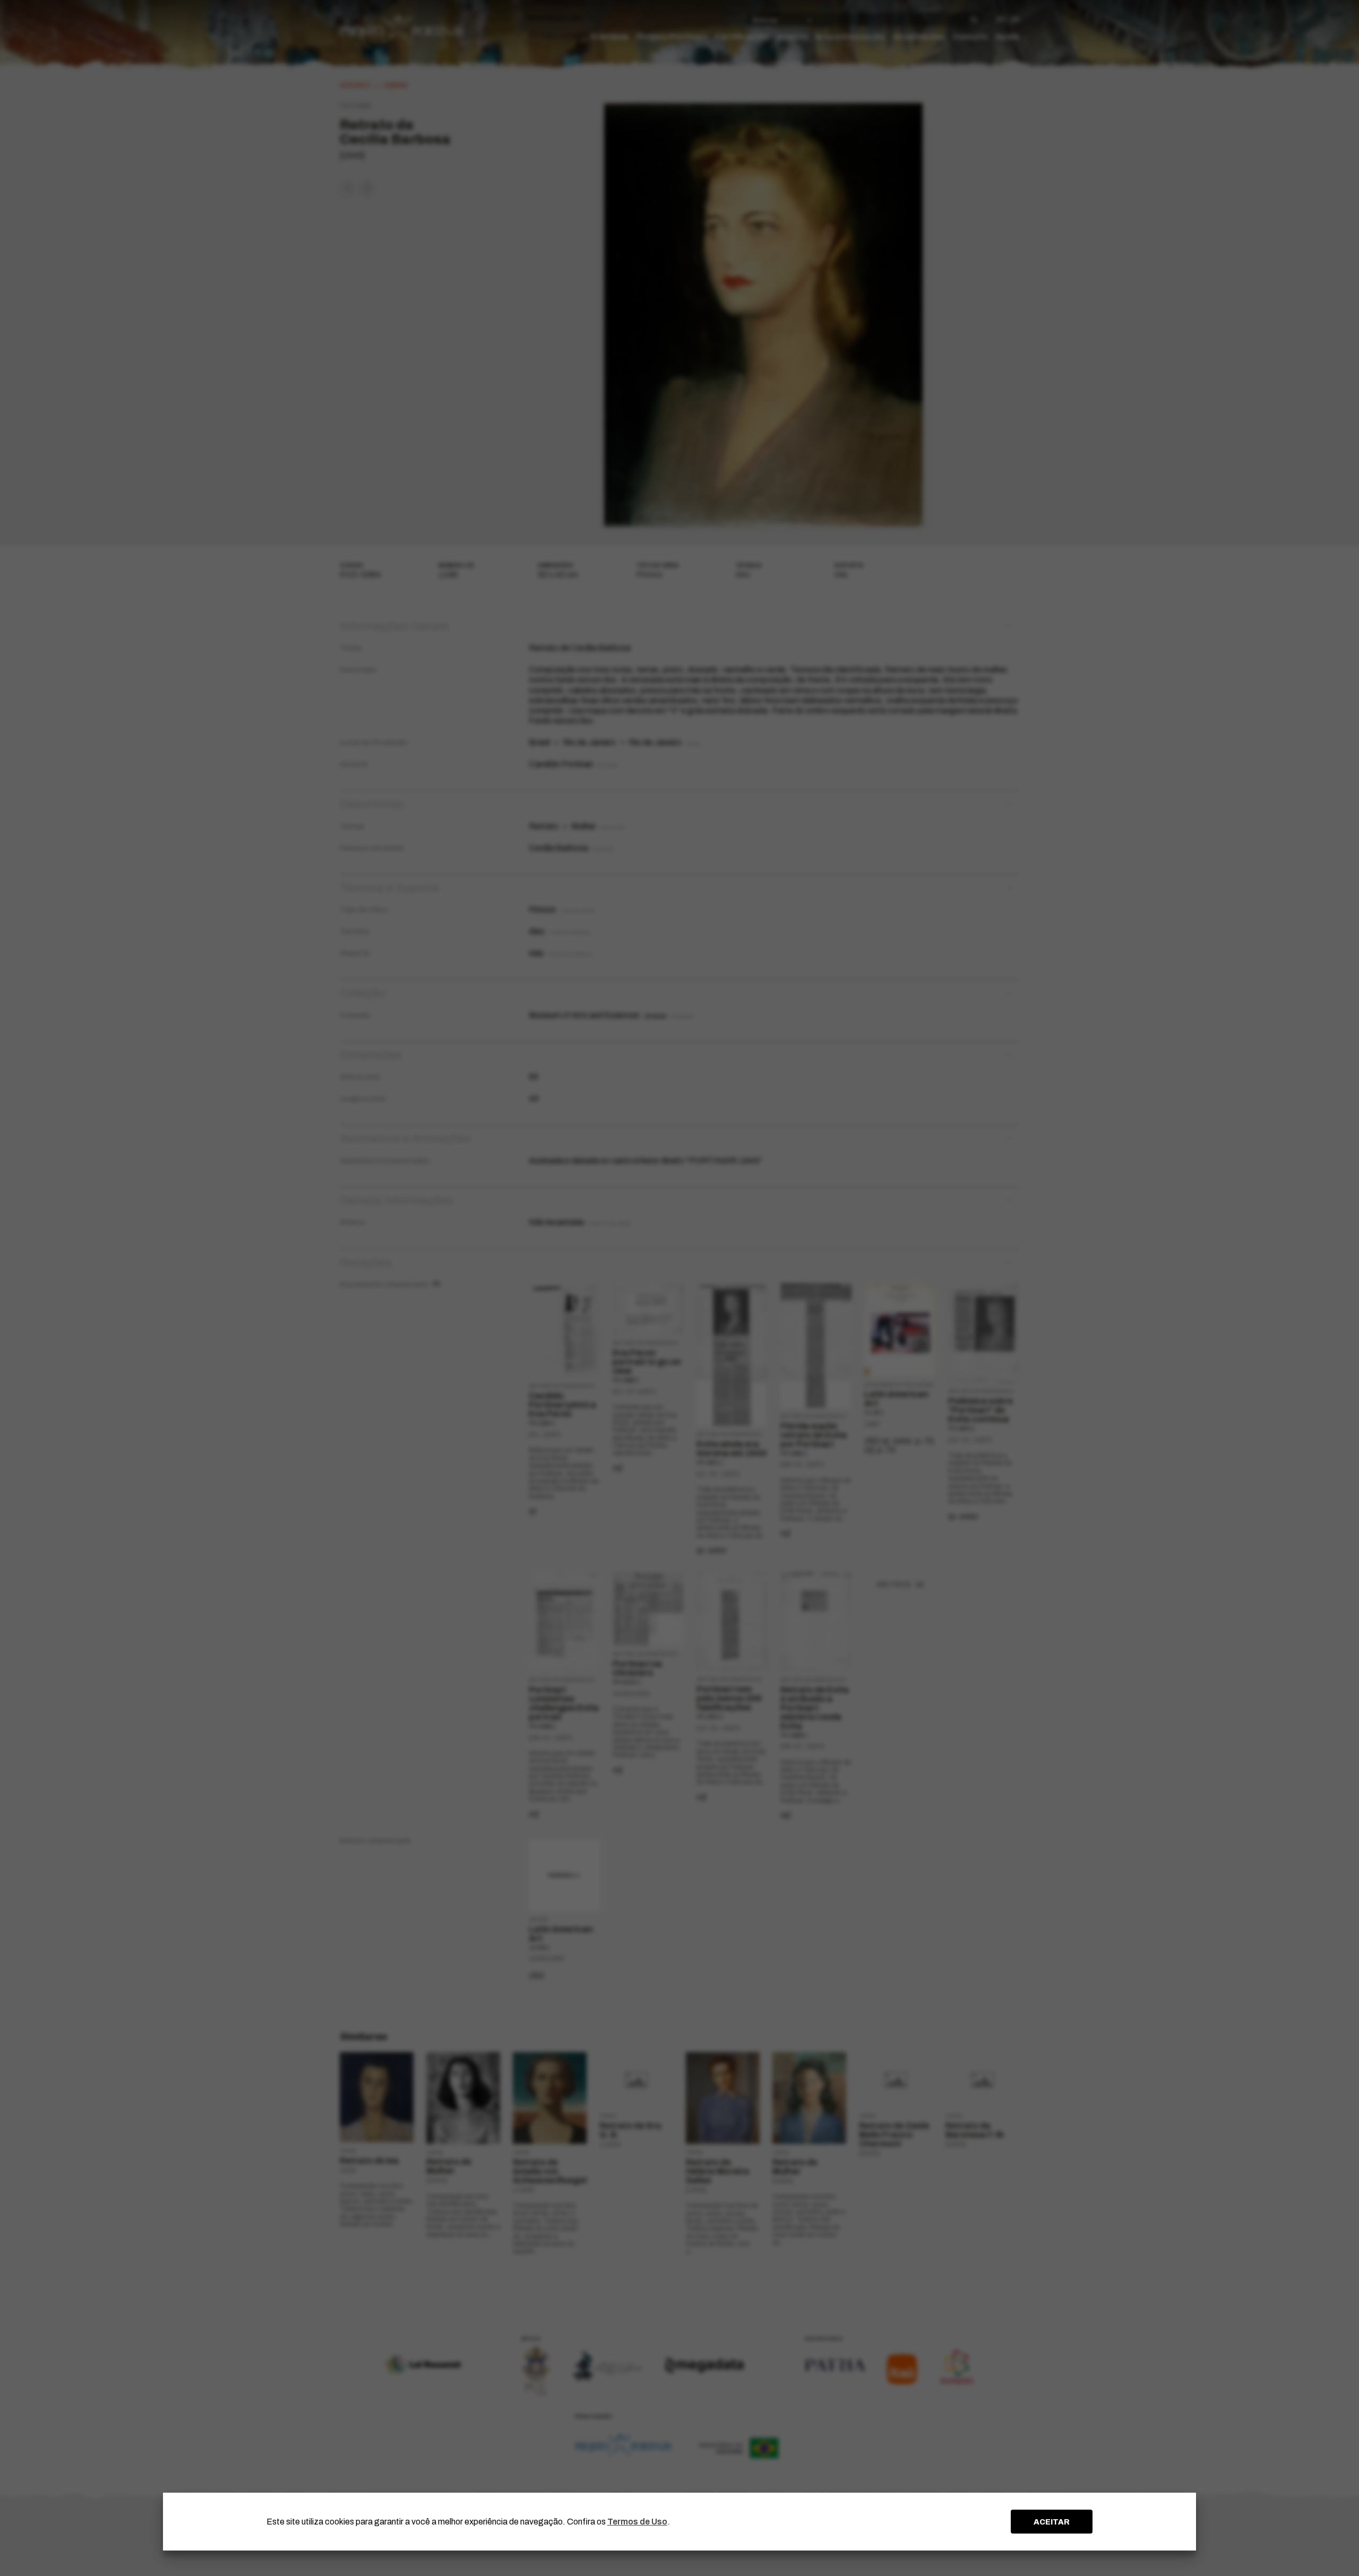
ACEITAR (1052, 2522)
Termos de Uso (637, 2522)
